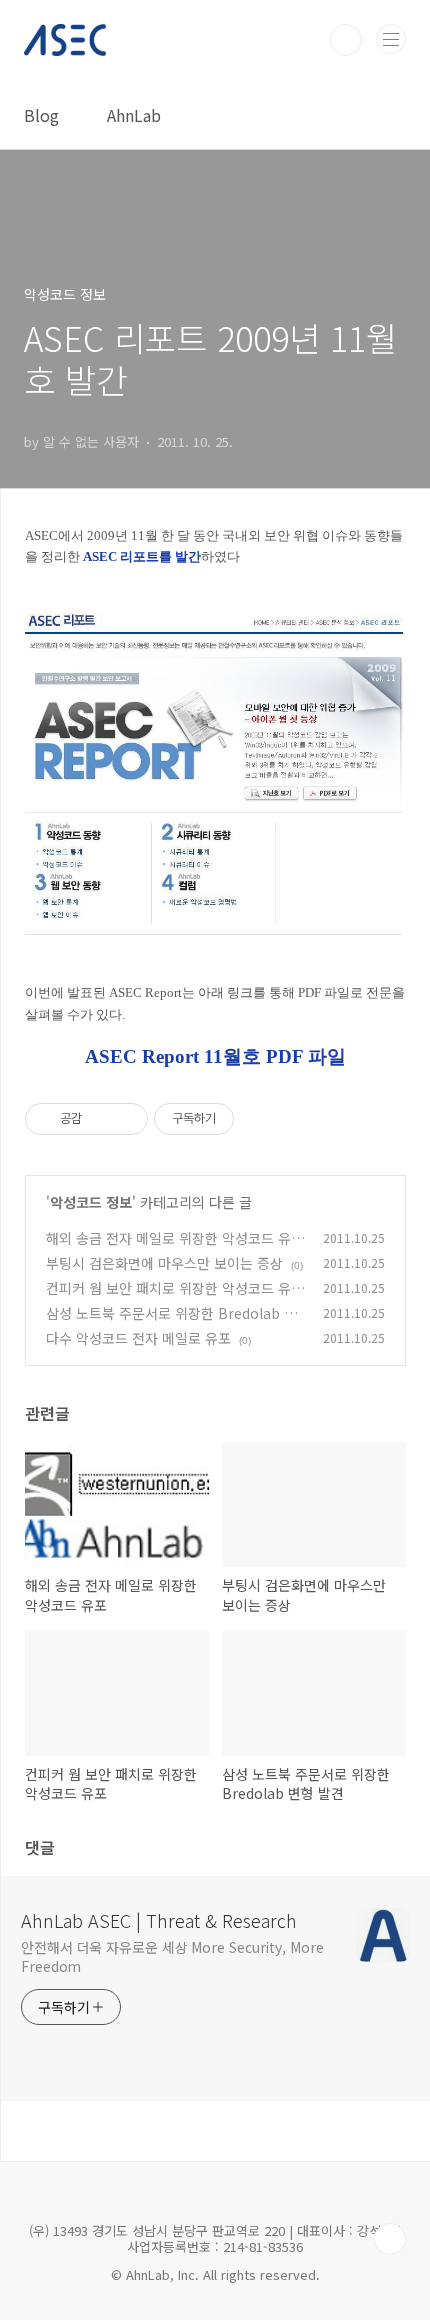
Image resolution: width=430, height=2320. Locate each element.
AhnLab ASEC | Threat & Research (159, 1920)
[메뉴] (391, 39)
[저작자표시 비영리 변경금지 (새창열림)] (261, 1119)
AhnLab (134, 115)
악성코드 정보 (91, 1202)
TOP (390, 2239)
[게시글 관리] (125, 1119)
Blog (41, 115)
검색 (346, 40)
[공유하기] (100, 1119)
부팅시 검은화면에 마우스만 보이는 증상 (164, 1263)
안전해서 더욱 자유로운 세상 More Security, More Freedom (172, 1956)
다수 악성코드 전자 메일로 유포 (138, 1338)
